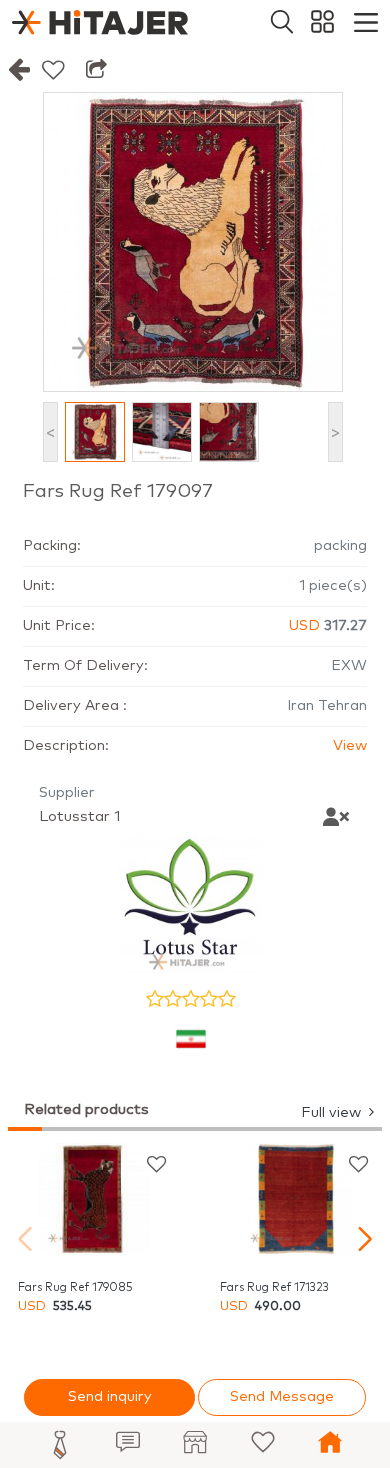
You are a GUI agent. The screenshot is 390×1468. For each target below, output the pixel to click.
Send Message (282, 1397)
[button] (364, 1239)
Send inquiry (110, 1397)
